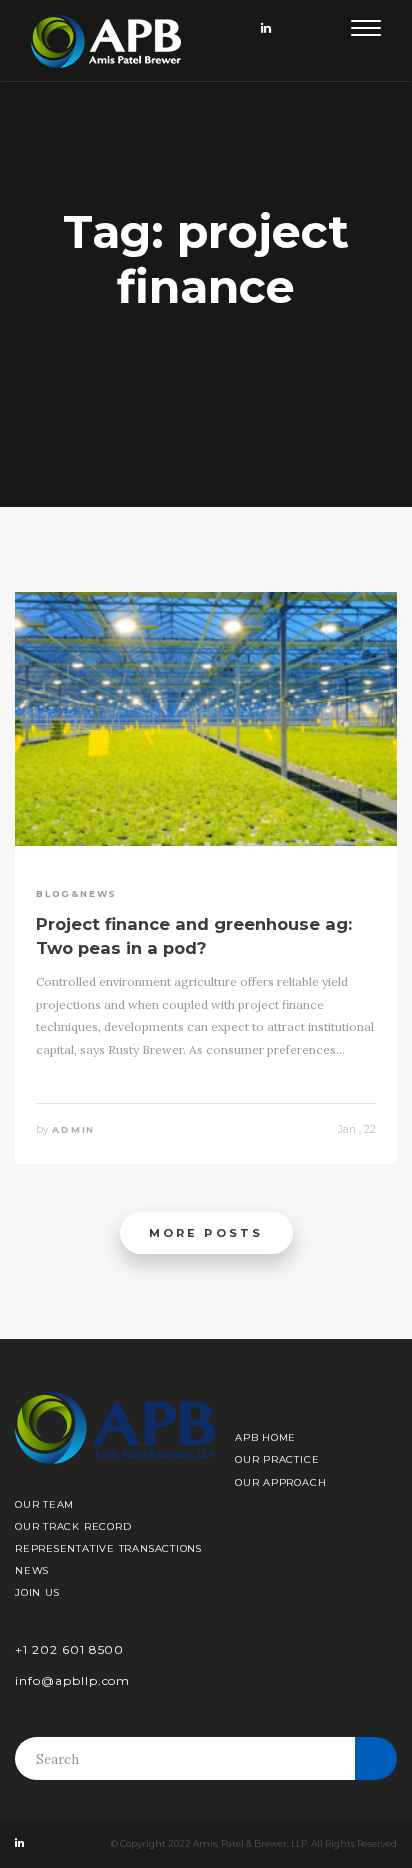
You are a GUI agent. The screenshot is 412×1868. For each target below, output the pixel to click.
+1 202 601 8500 (69, 1649)
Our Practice (277, 1459)
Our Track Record (73, 1526)
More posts (206, 1233)
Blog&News (76, 893)
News (32, 1570)
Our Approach (280, 1482)
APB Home (265, 1437)
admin (73, 1129)
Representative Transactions (108, 1548)
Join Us (37, 1592)
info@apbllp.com (72, 1680)
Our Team (44, 1504)
